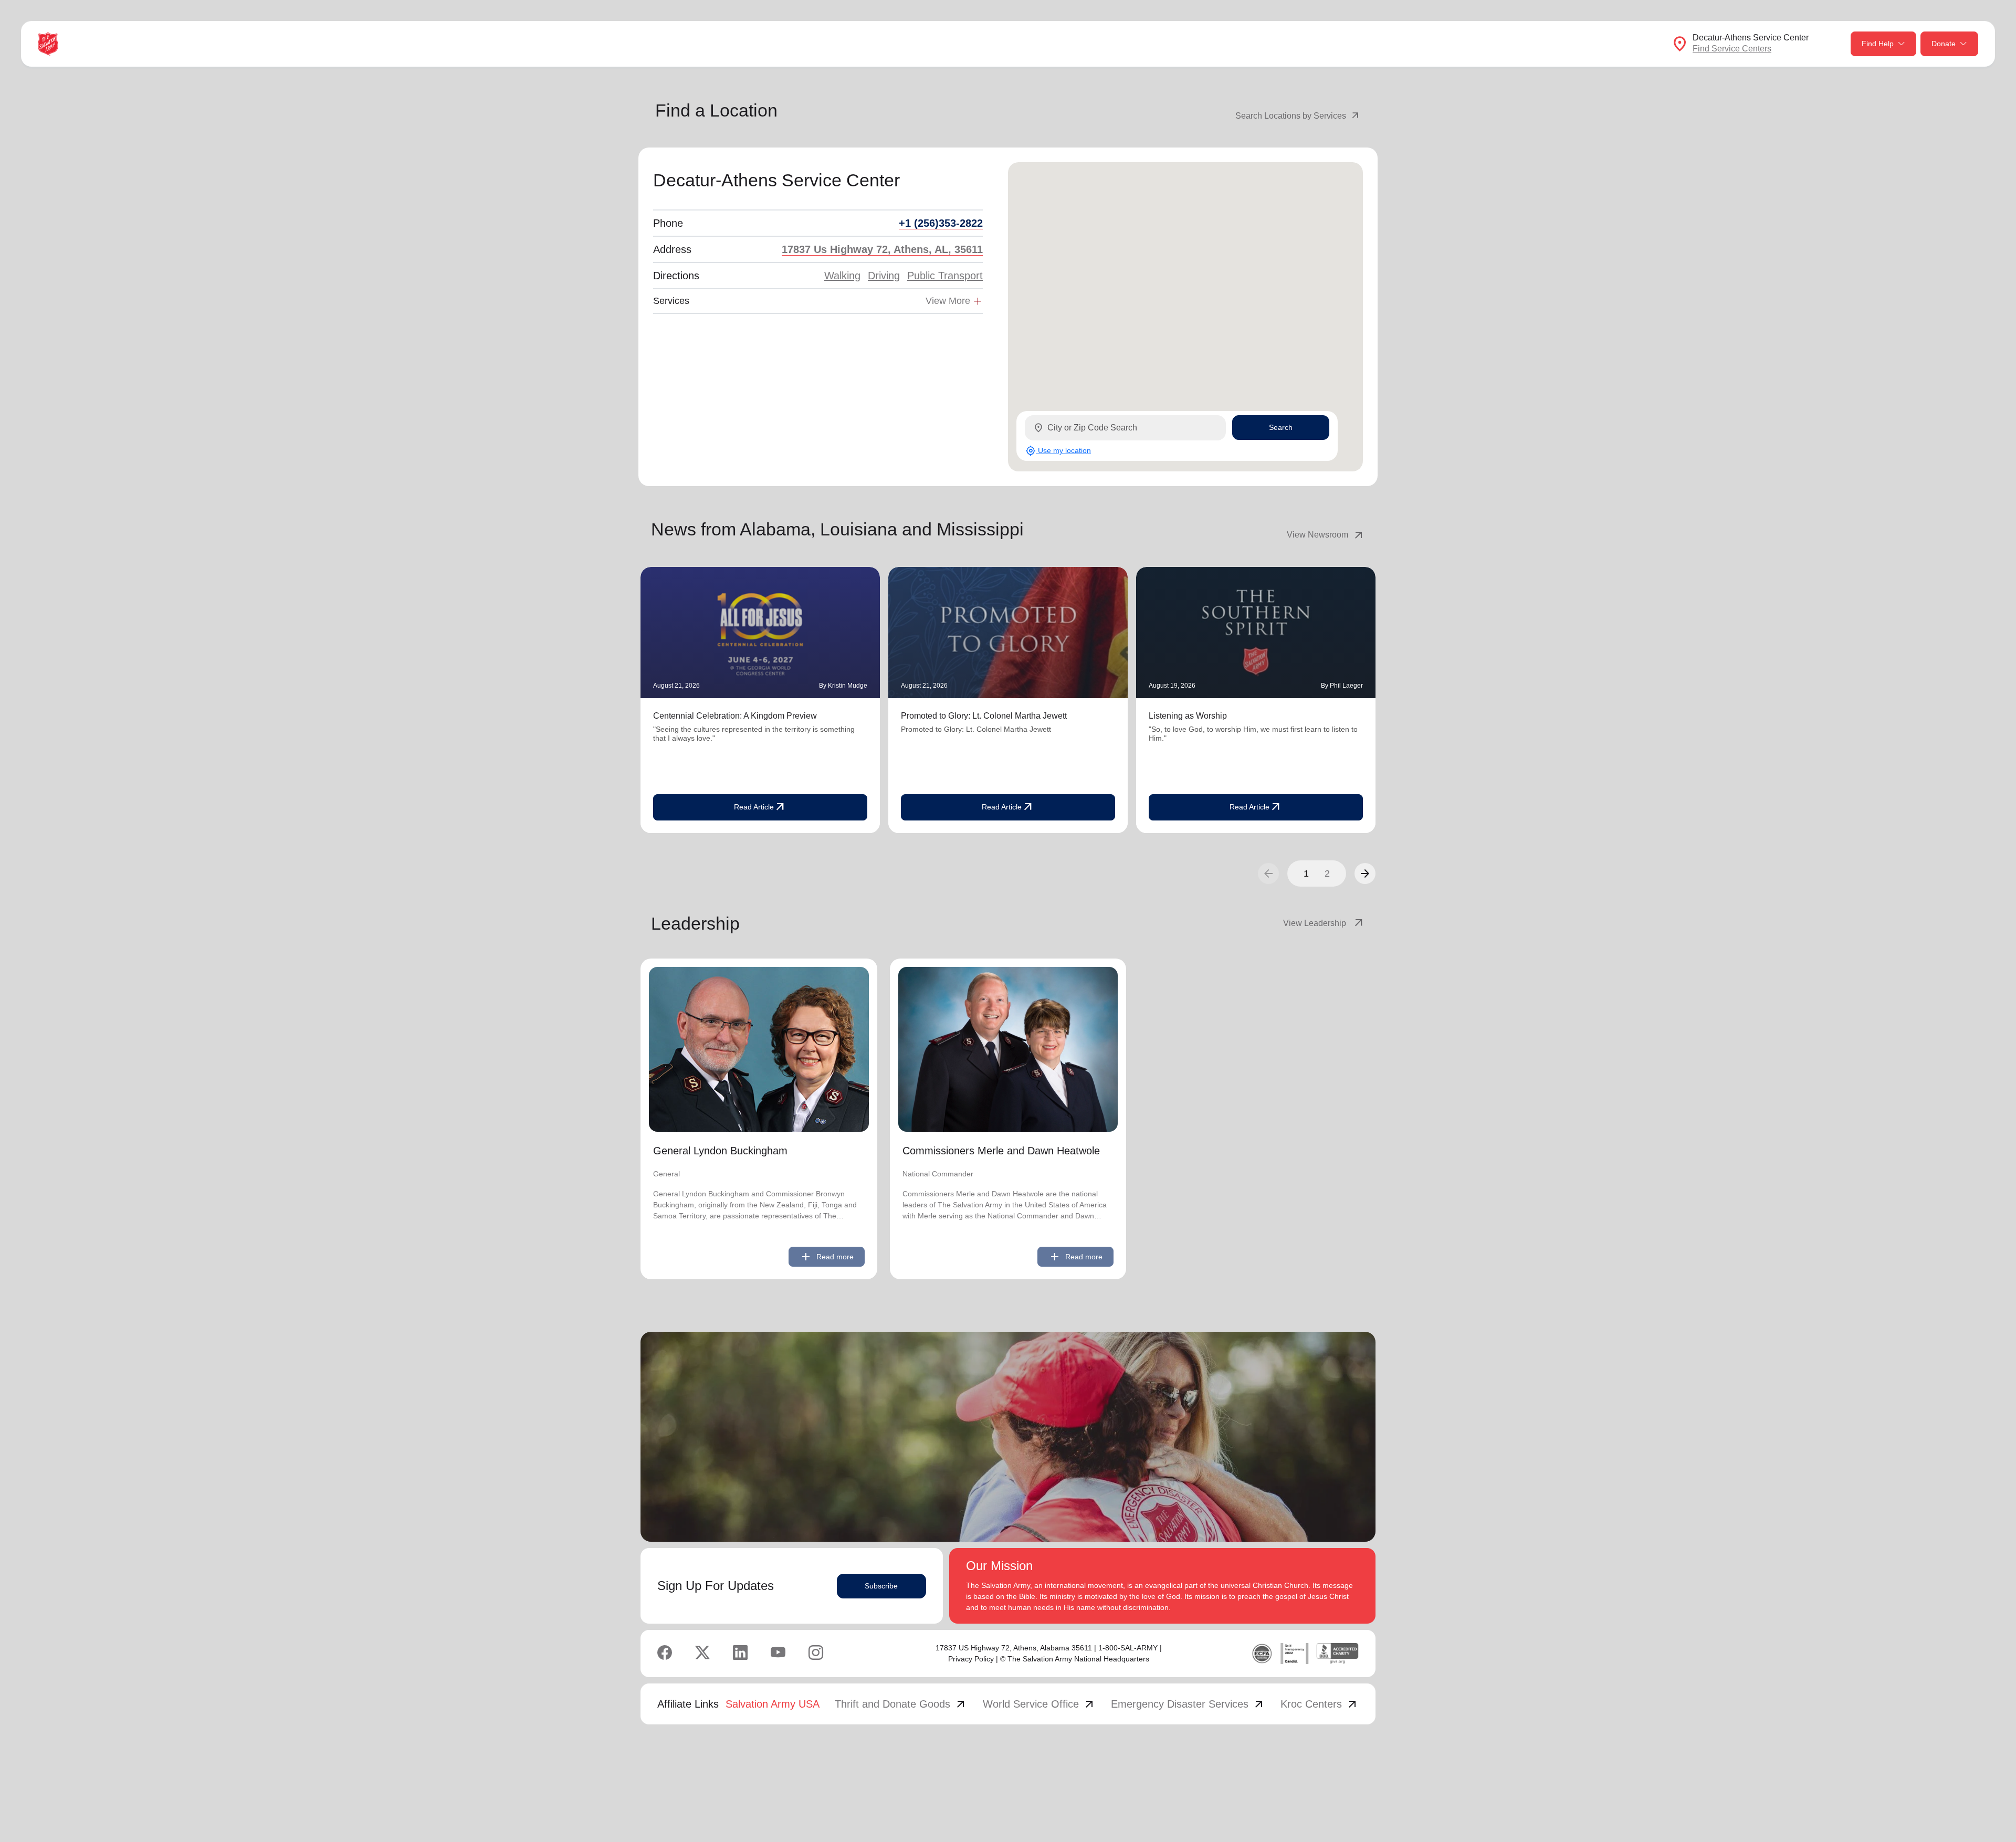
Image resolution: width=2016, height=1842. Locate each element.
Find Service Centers (1732, 49)
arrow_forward (1365, 873)
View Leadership (1324, 923)
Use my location (1058, 451)
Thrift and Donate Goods (901, 1704)
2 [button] (1327, 873)
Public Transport (945, 276)
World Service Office (1039, 1704)
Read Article (760, 807)
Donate (1944, 44)
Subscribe (881, 1586)
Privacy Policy (971, 1659)
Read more (827, 1257)
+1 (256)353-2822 (941, 223)
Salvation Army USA (773, 1704)
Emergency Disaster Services (1188, 1704)
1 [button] (1306, 873)
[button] (1365, 873)
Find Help (1878, 44)
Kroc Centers (1320, 1704)
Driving (884, 276)
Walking (842, 276)
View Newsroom (1326, 535)
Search (1281, 427)
